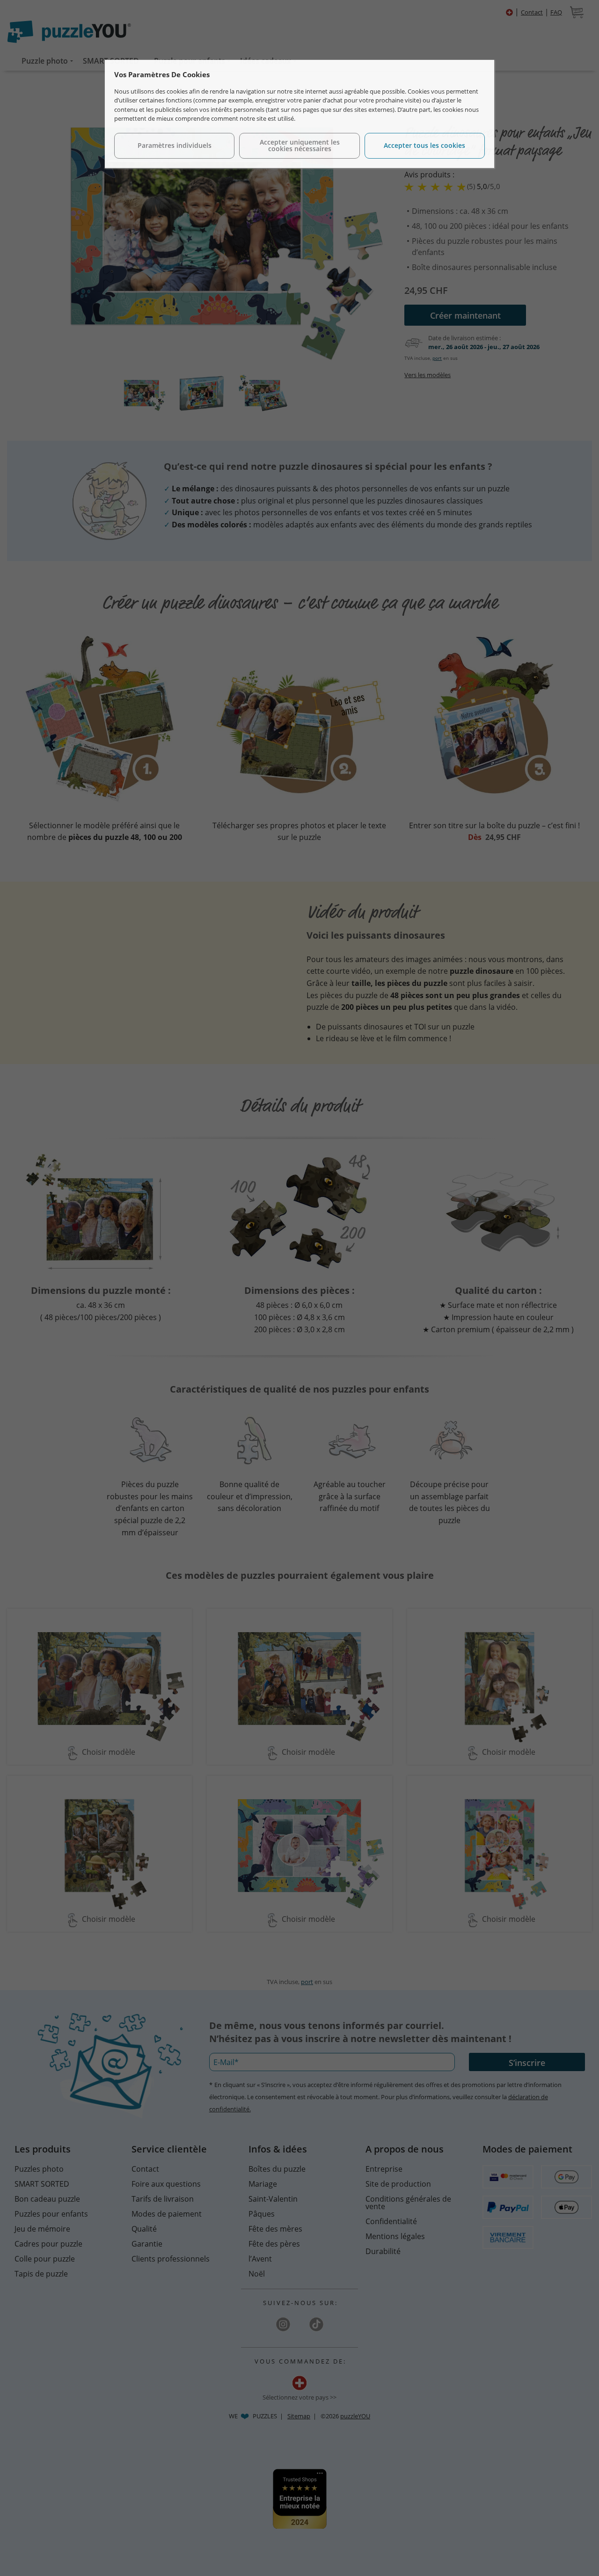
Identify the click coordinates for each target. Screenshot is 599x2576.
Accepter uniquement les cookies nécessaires (300, 145)
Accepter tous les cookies (424, 145)
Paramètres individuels (175, 145)
